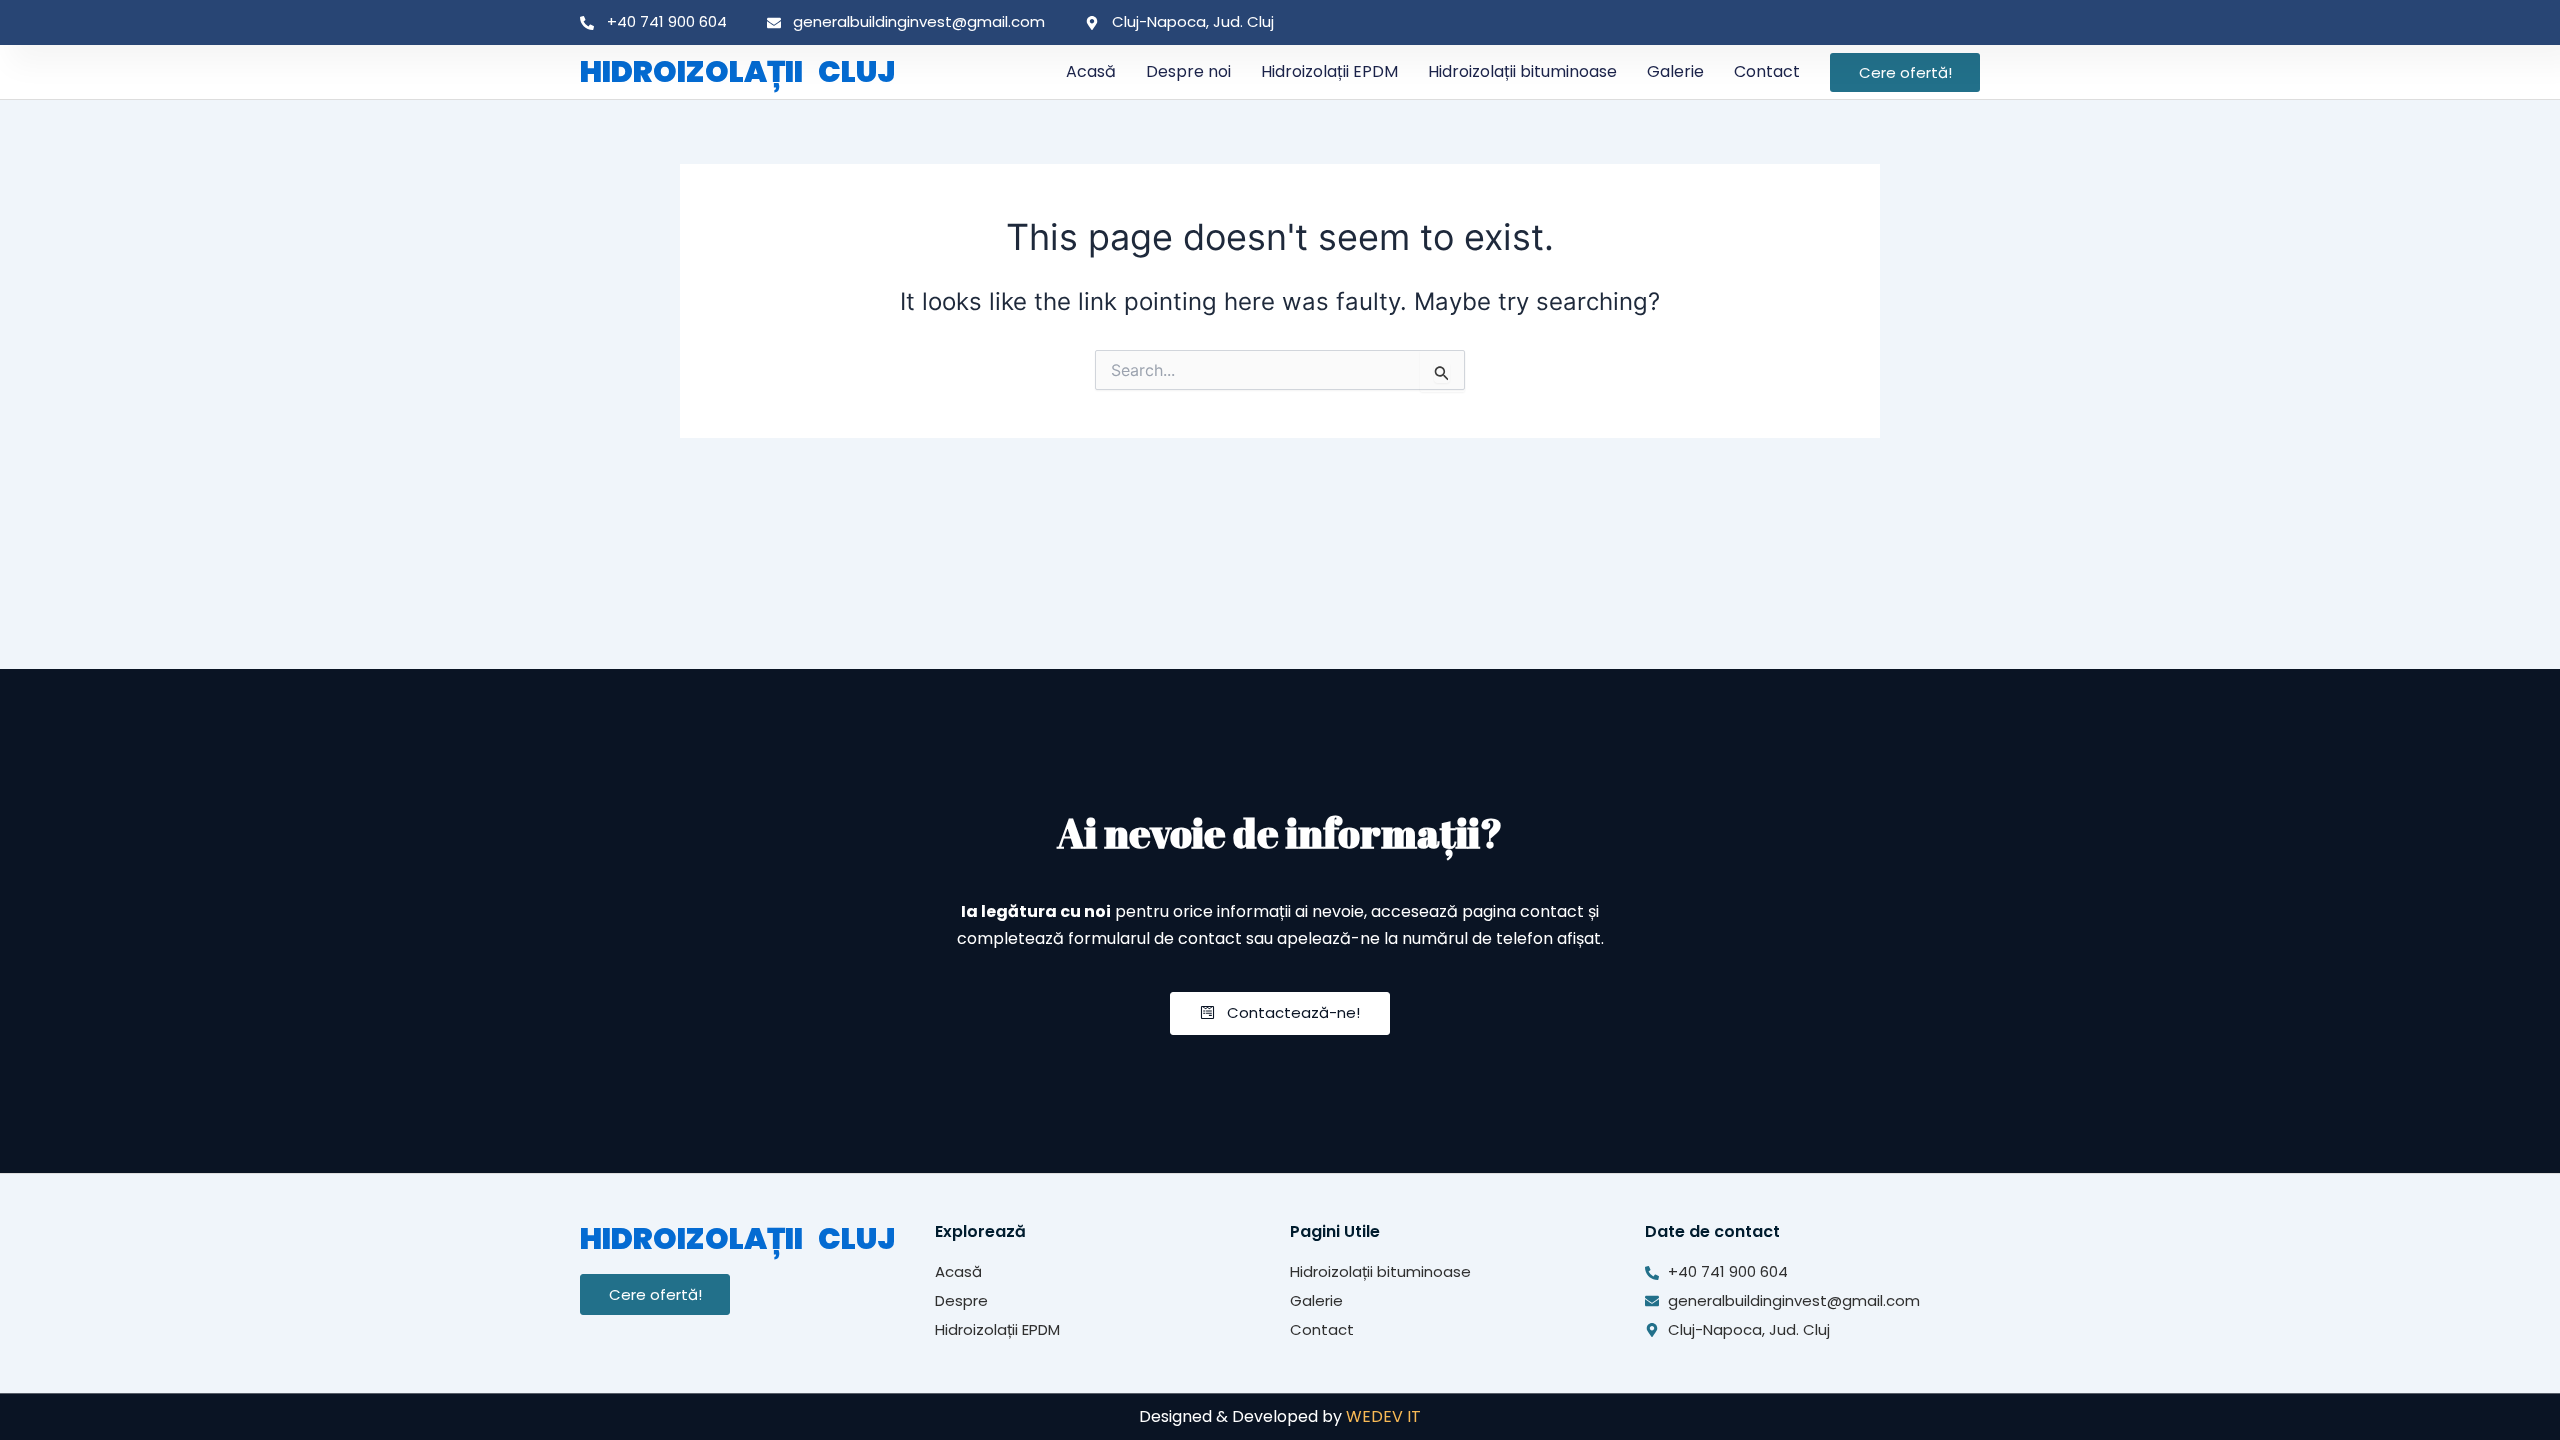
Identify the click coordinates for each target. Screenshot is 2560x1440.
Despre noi (1188, 71)
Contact (1767, 71)
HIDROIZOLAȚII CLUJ (737, 71)
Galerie (1675, 71)
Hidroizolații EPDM (1329, 71)
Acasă (1091, 71)
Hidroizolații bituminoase (1522, 71)
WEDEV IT (1383, 1416)
